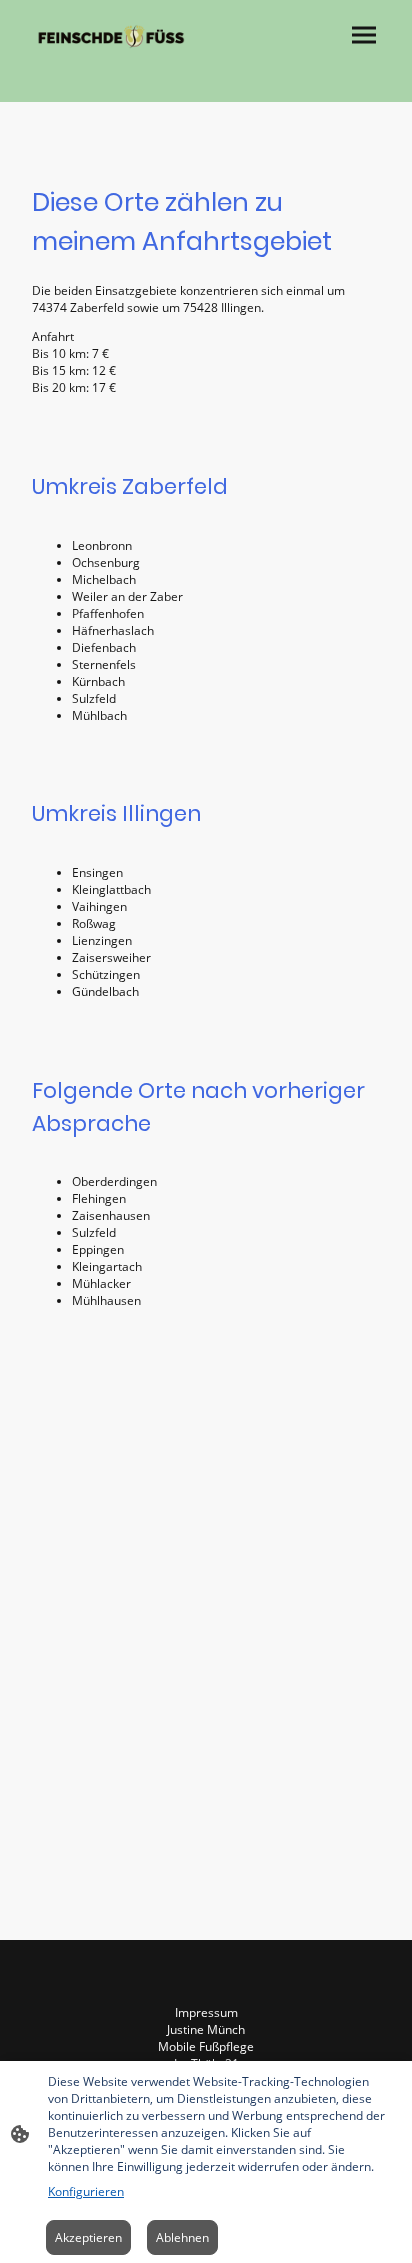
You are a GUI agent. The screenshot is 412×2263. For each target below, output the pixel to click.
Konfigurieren (86, 2191)
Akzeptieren (88, 2237)
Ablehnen (182, 2237)
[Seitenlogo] (111, 36)
